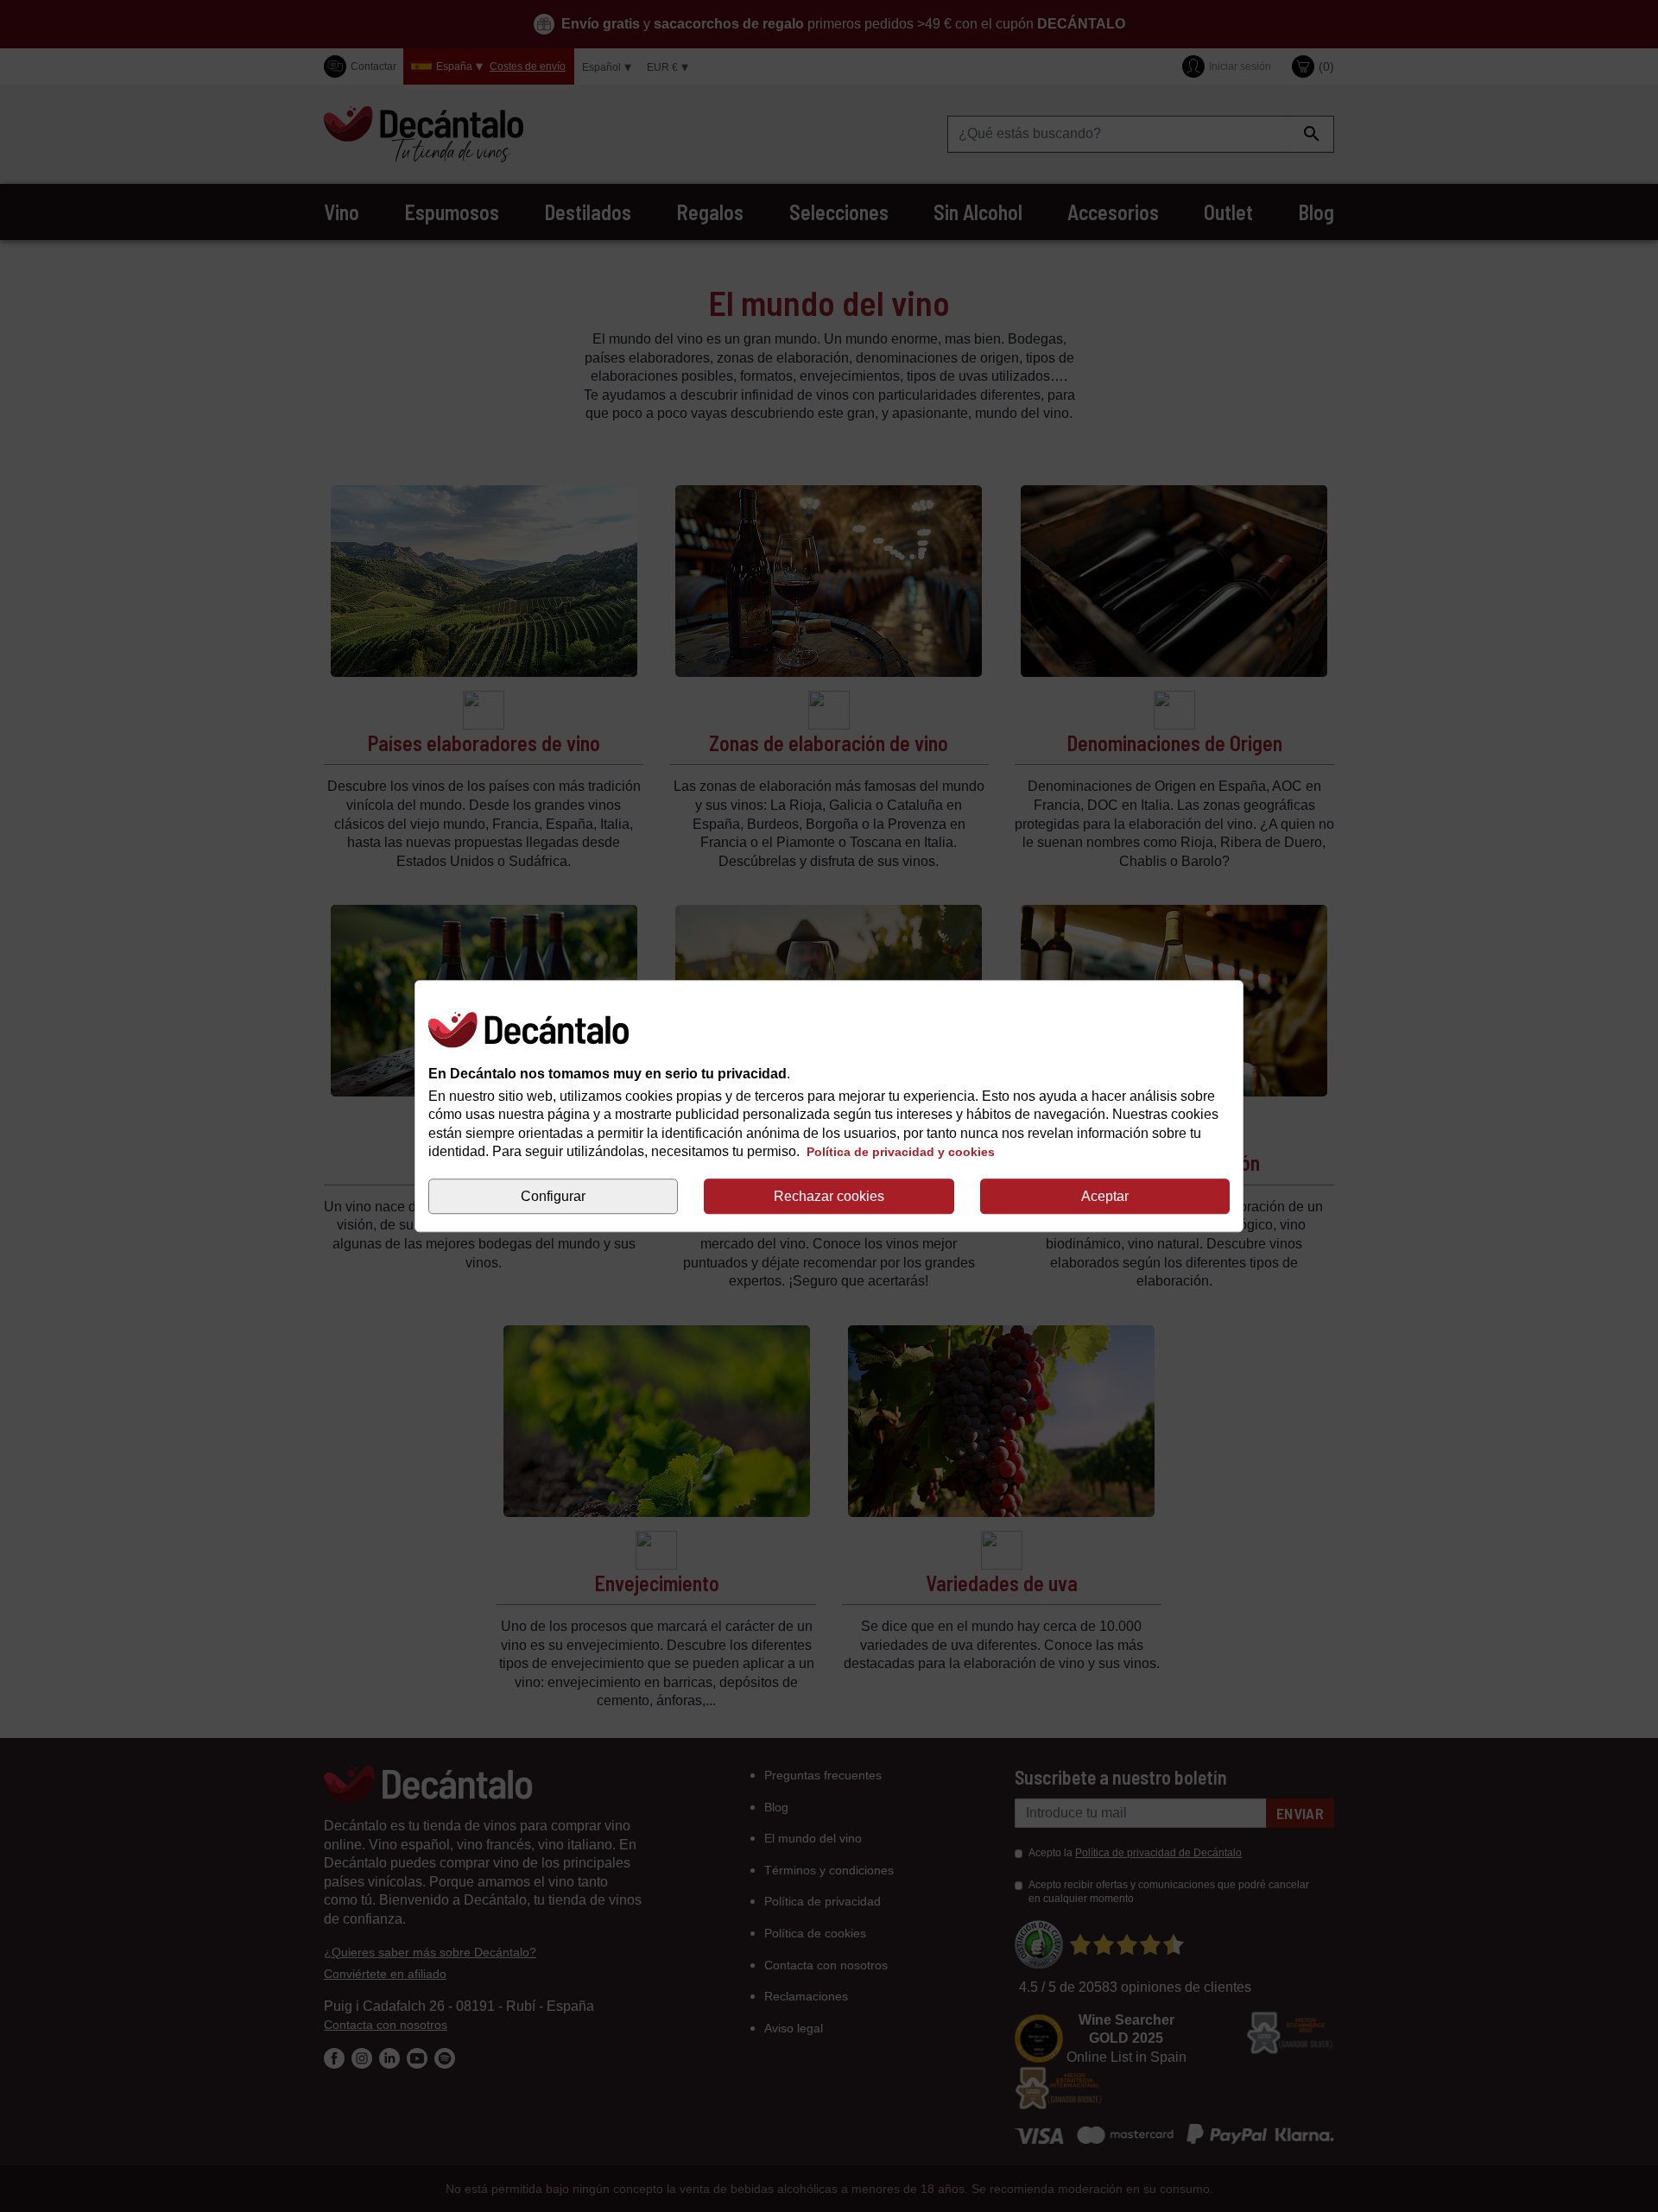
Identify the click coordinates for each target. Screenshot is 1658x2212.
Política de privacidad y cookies (901, 1153)
